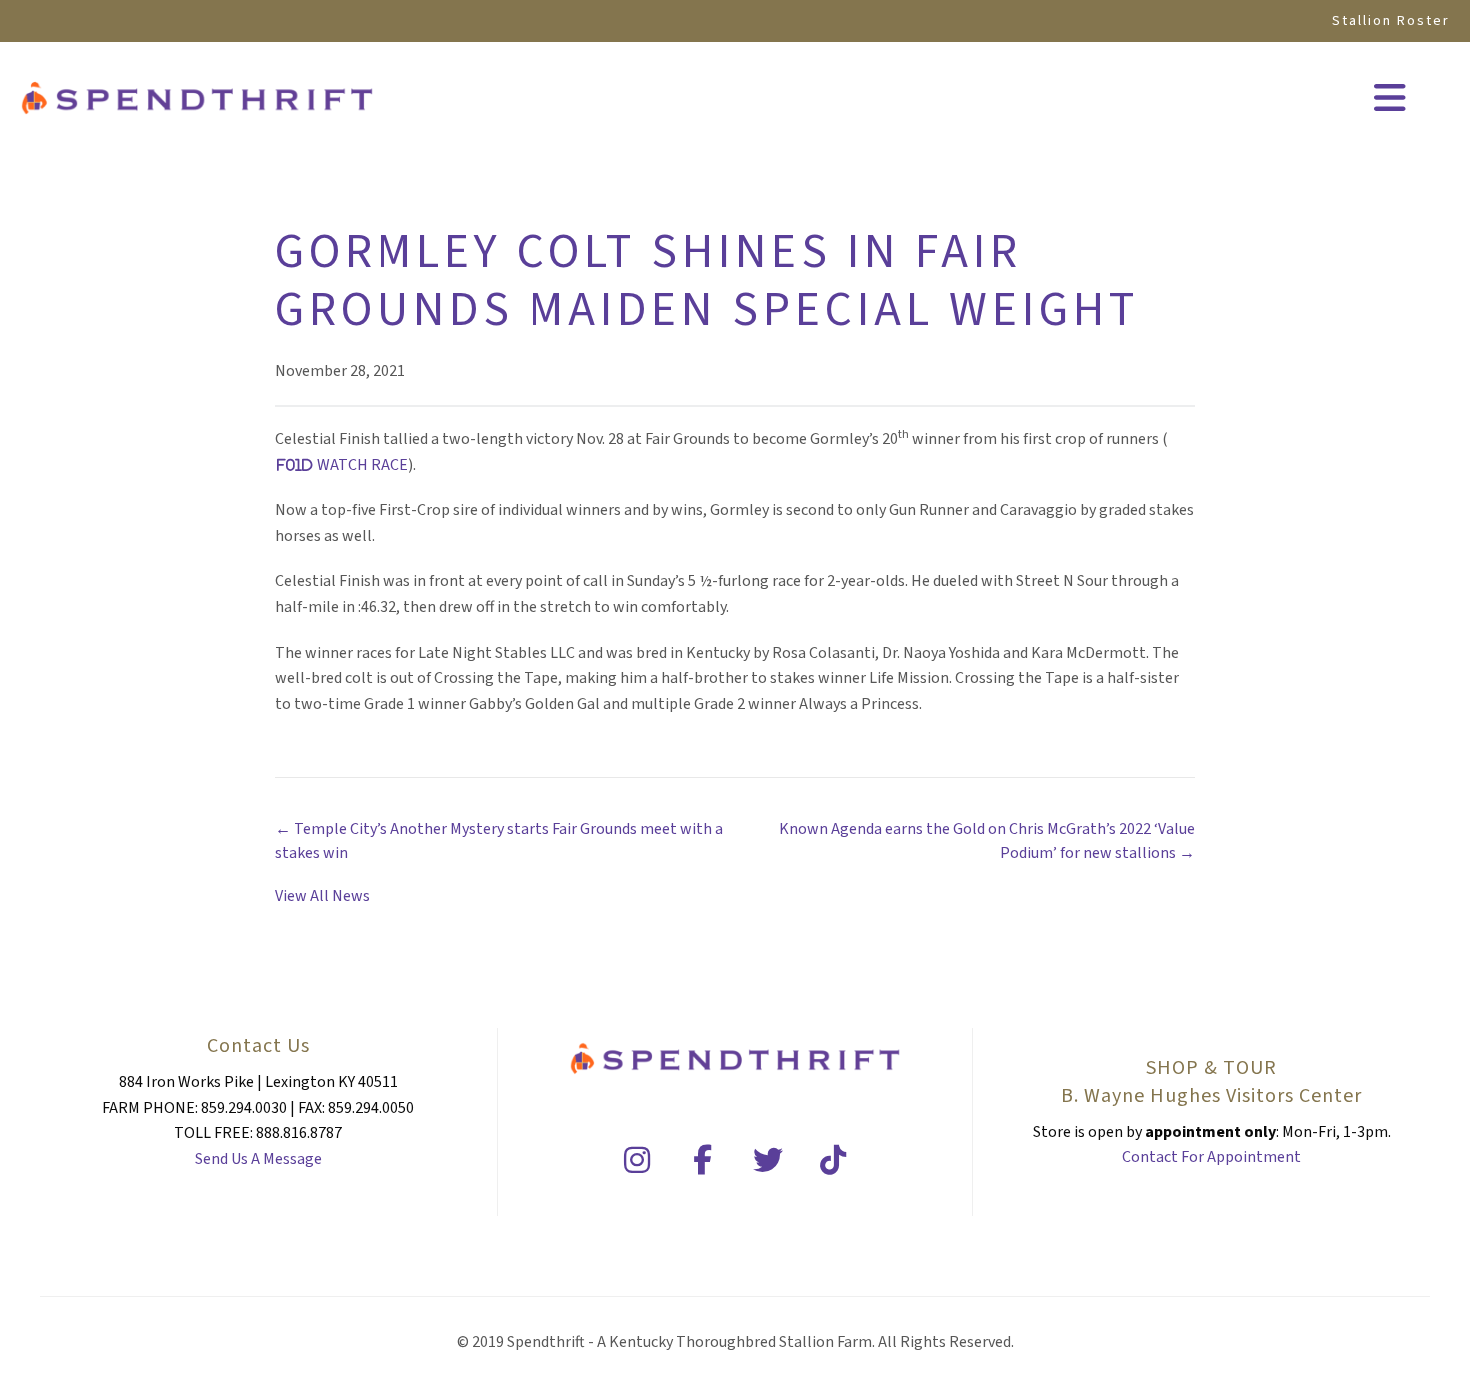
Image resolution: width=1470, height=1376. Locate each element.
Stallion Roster (1391, 21)
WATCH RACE (362, 465)
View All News (322, 896)
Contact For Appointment (1211, 1157)
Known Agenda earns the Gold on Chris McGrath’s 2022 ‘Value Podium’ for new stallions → (987, 840)
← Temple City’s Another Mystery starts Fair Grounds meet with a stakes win (499, 840)
